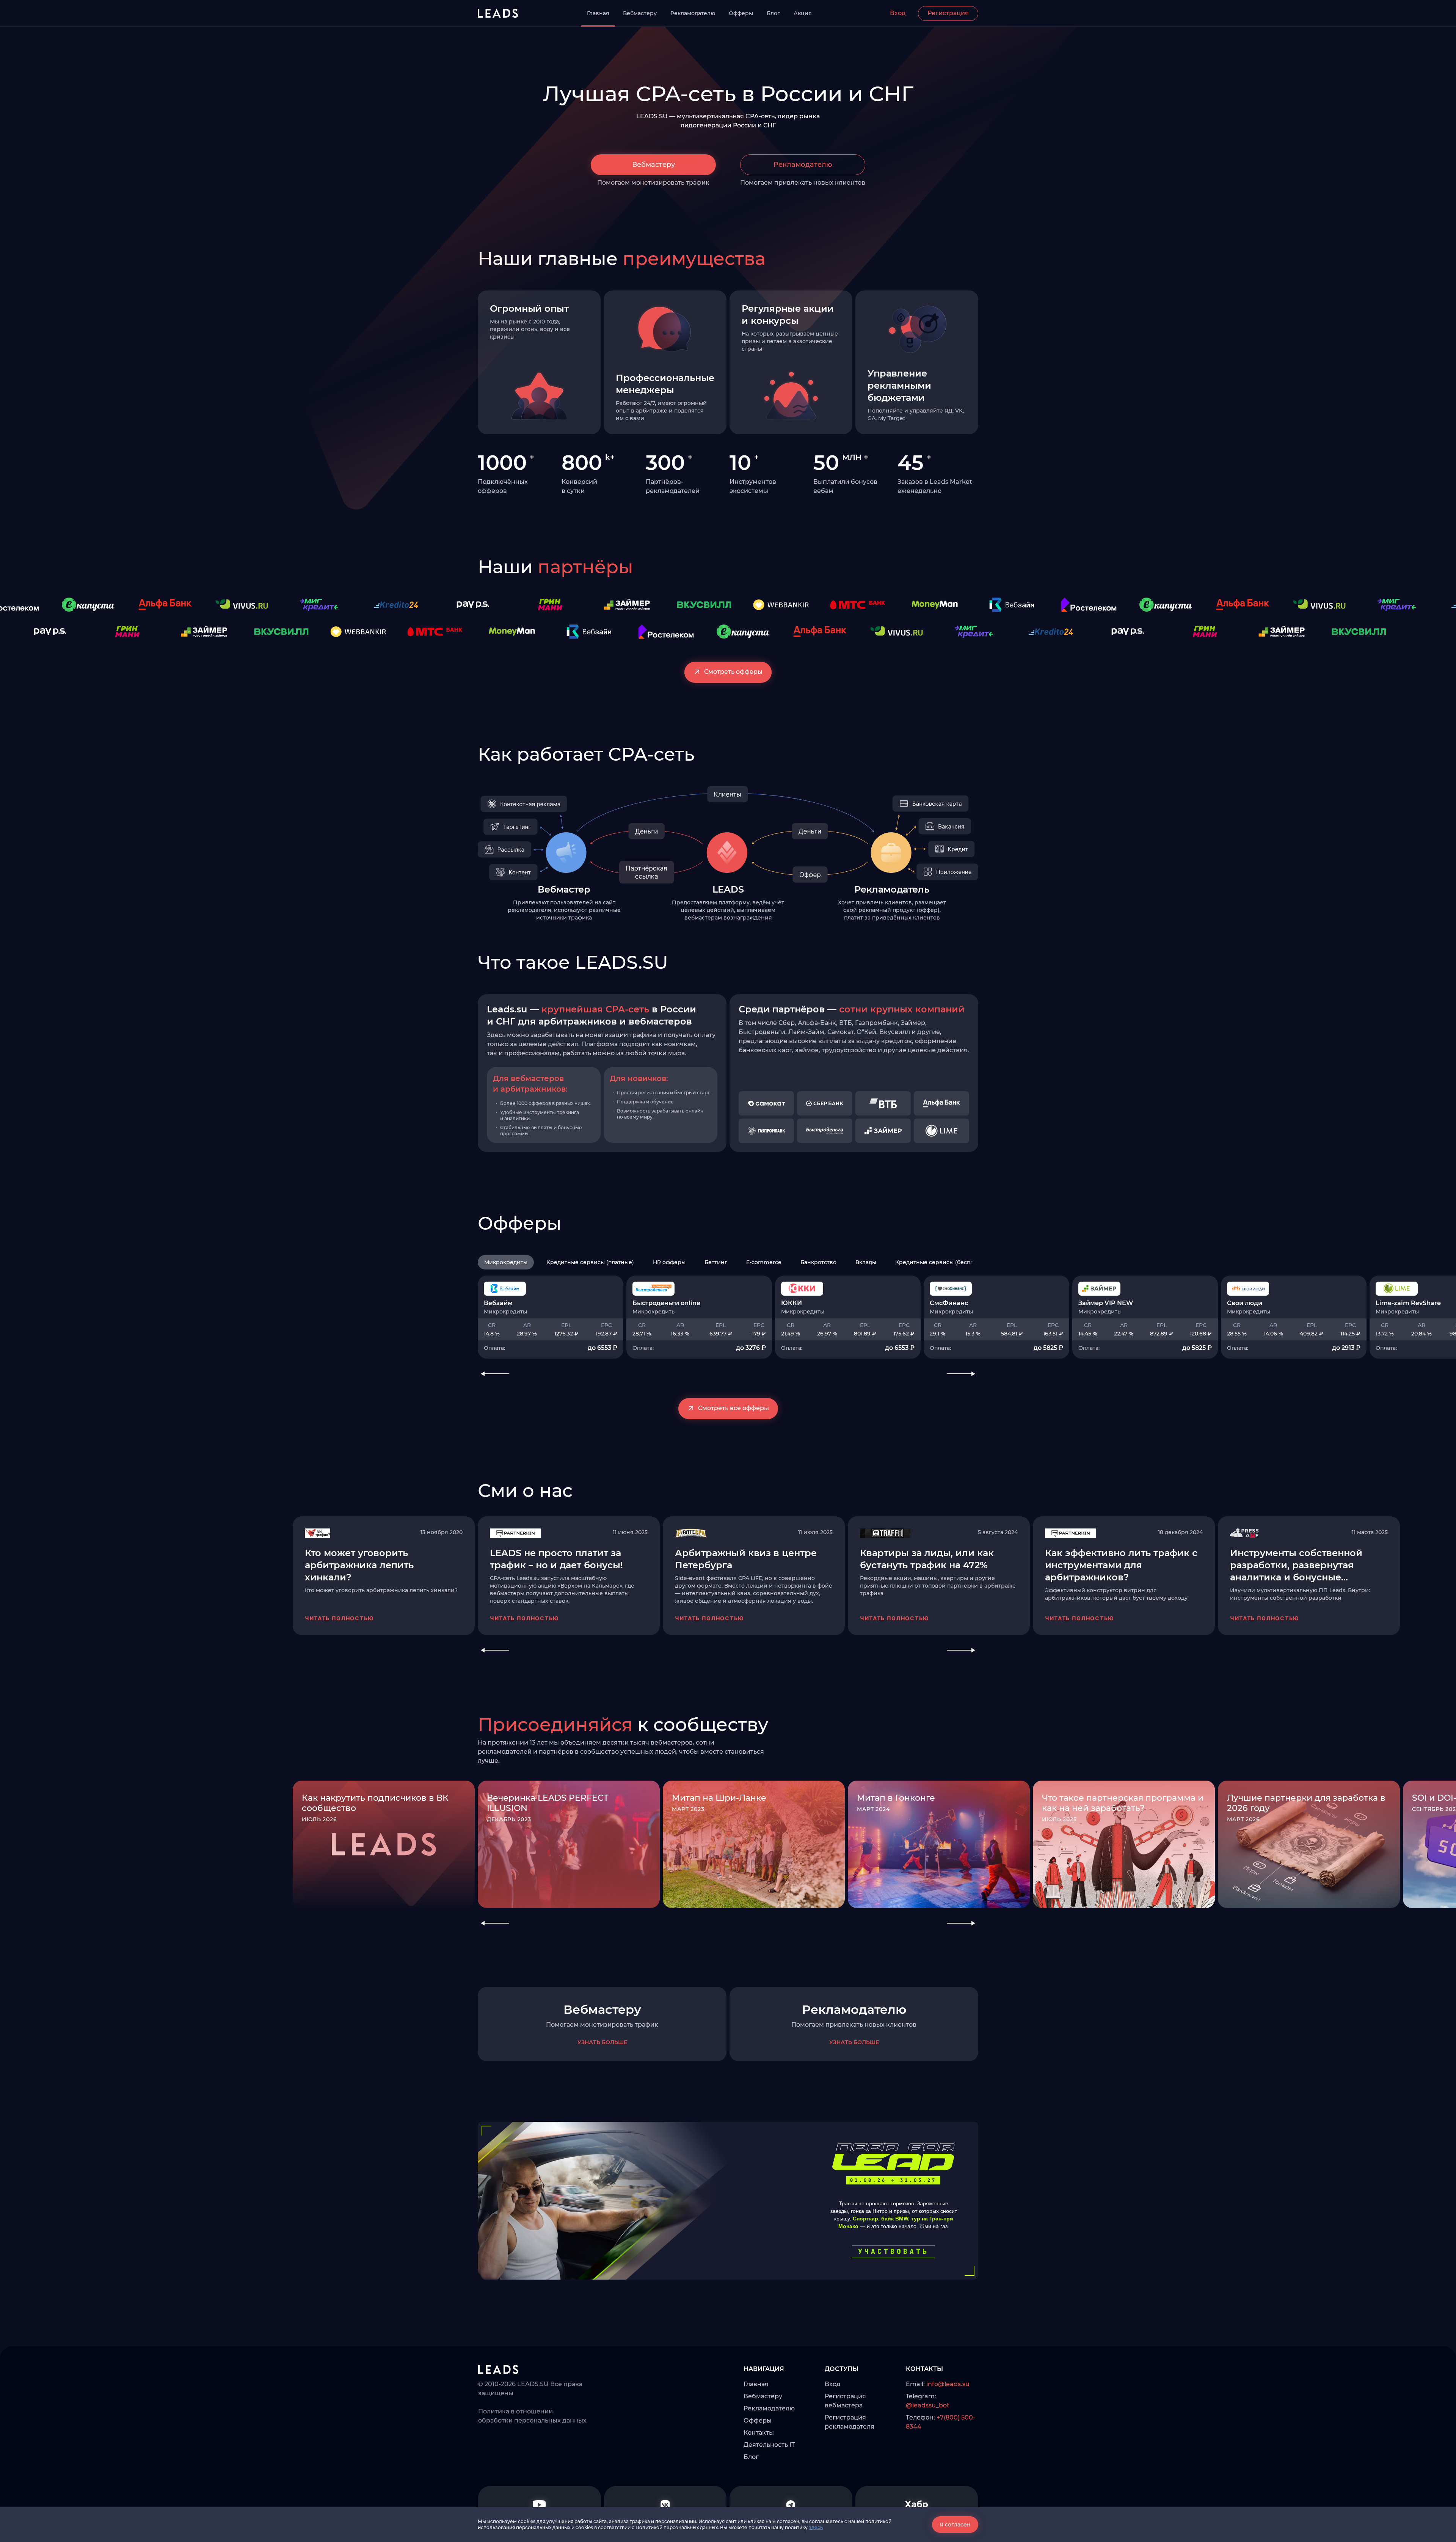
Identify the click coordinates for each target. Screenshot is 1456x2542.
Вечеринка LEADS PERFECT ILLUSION (548, 1803)
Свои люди (1245, 1303)
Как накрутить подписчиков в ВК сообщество (375, 1803)
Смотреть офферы (733, 672)
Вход (898, 13)
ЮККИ (792, 1303)
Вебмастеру (640, 13)
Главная (598, 13)
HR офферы (669, 1262)
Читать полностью (340, 1618)
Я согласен (955, 2525)
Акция (803, 13)
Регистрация (948, 13)
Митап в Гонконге (896, 1798)
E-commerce (764, 1262)
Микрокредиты (506, 1262)
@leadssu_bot (928, 2405)
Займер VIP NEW (1106, 1303)
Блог (773, 13)
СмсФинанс (949, 1303)
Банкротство (818, 1262)
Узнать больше (602, 2042)
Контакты (759, 2433)
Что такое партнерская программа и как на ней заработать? (1123, 1803)
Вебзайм (498, 1303)
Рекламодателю (693, 13)
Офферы (741, 13)
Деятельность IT (769, 2445)
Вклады (866, 1262)
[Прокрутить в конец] (973, 1262)
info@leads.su (948, 2384)
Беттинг (716, 1262)
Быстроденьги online (666, 1303)
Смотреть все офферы (733, 1408)
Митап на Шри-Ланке (719, 1798)
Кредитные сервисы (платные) (590, 1262)
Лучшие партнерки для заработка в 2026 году (1306, 1803)
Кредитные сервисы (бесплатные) (944, 1262)
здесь (816, 2527)
